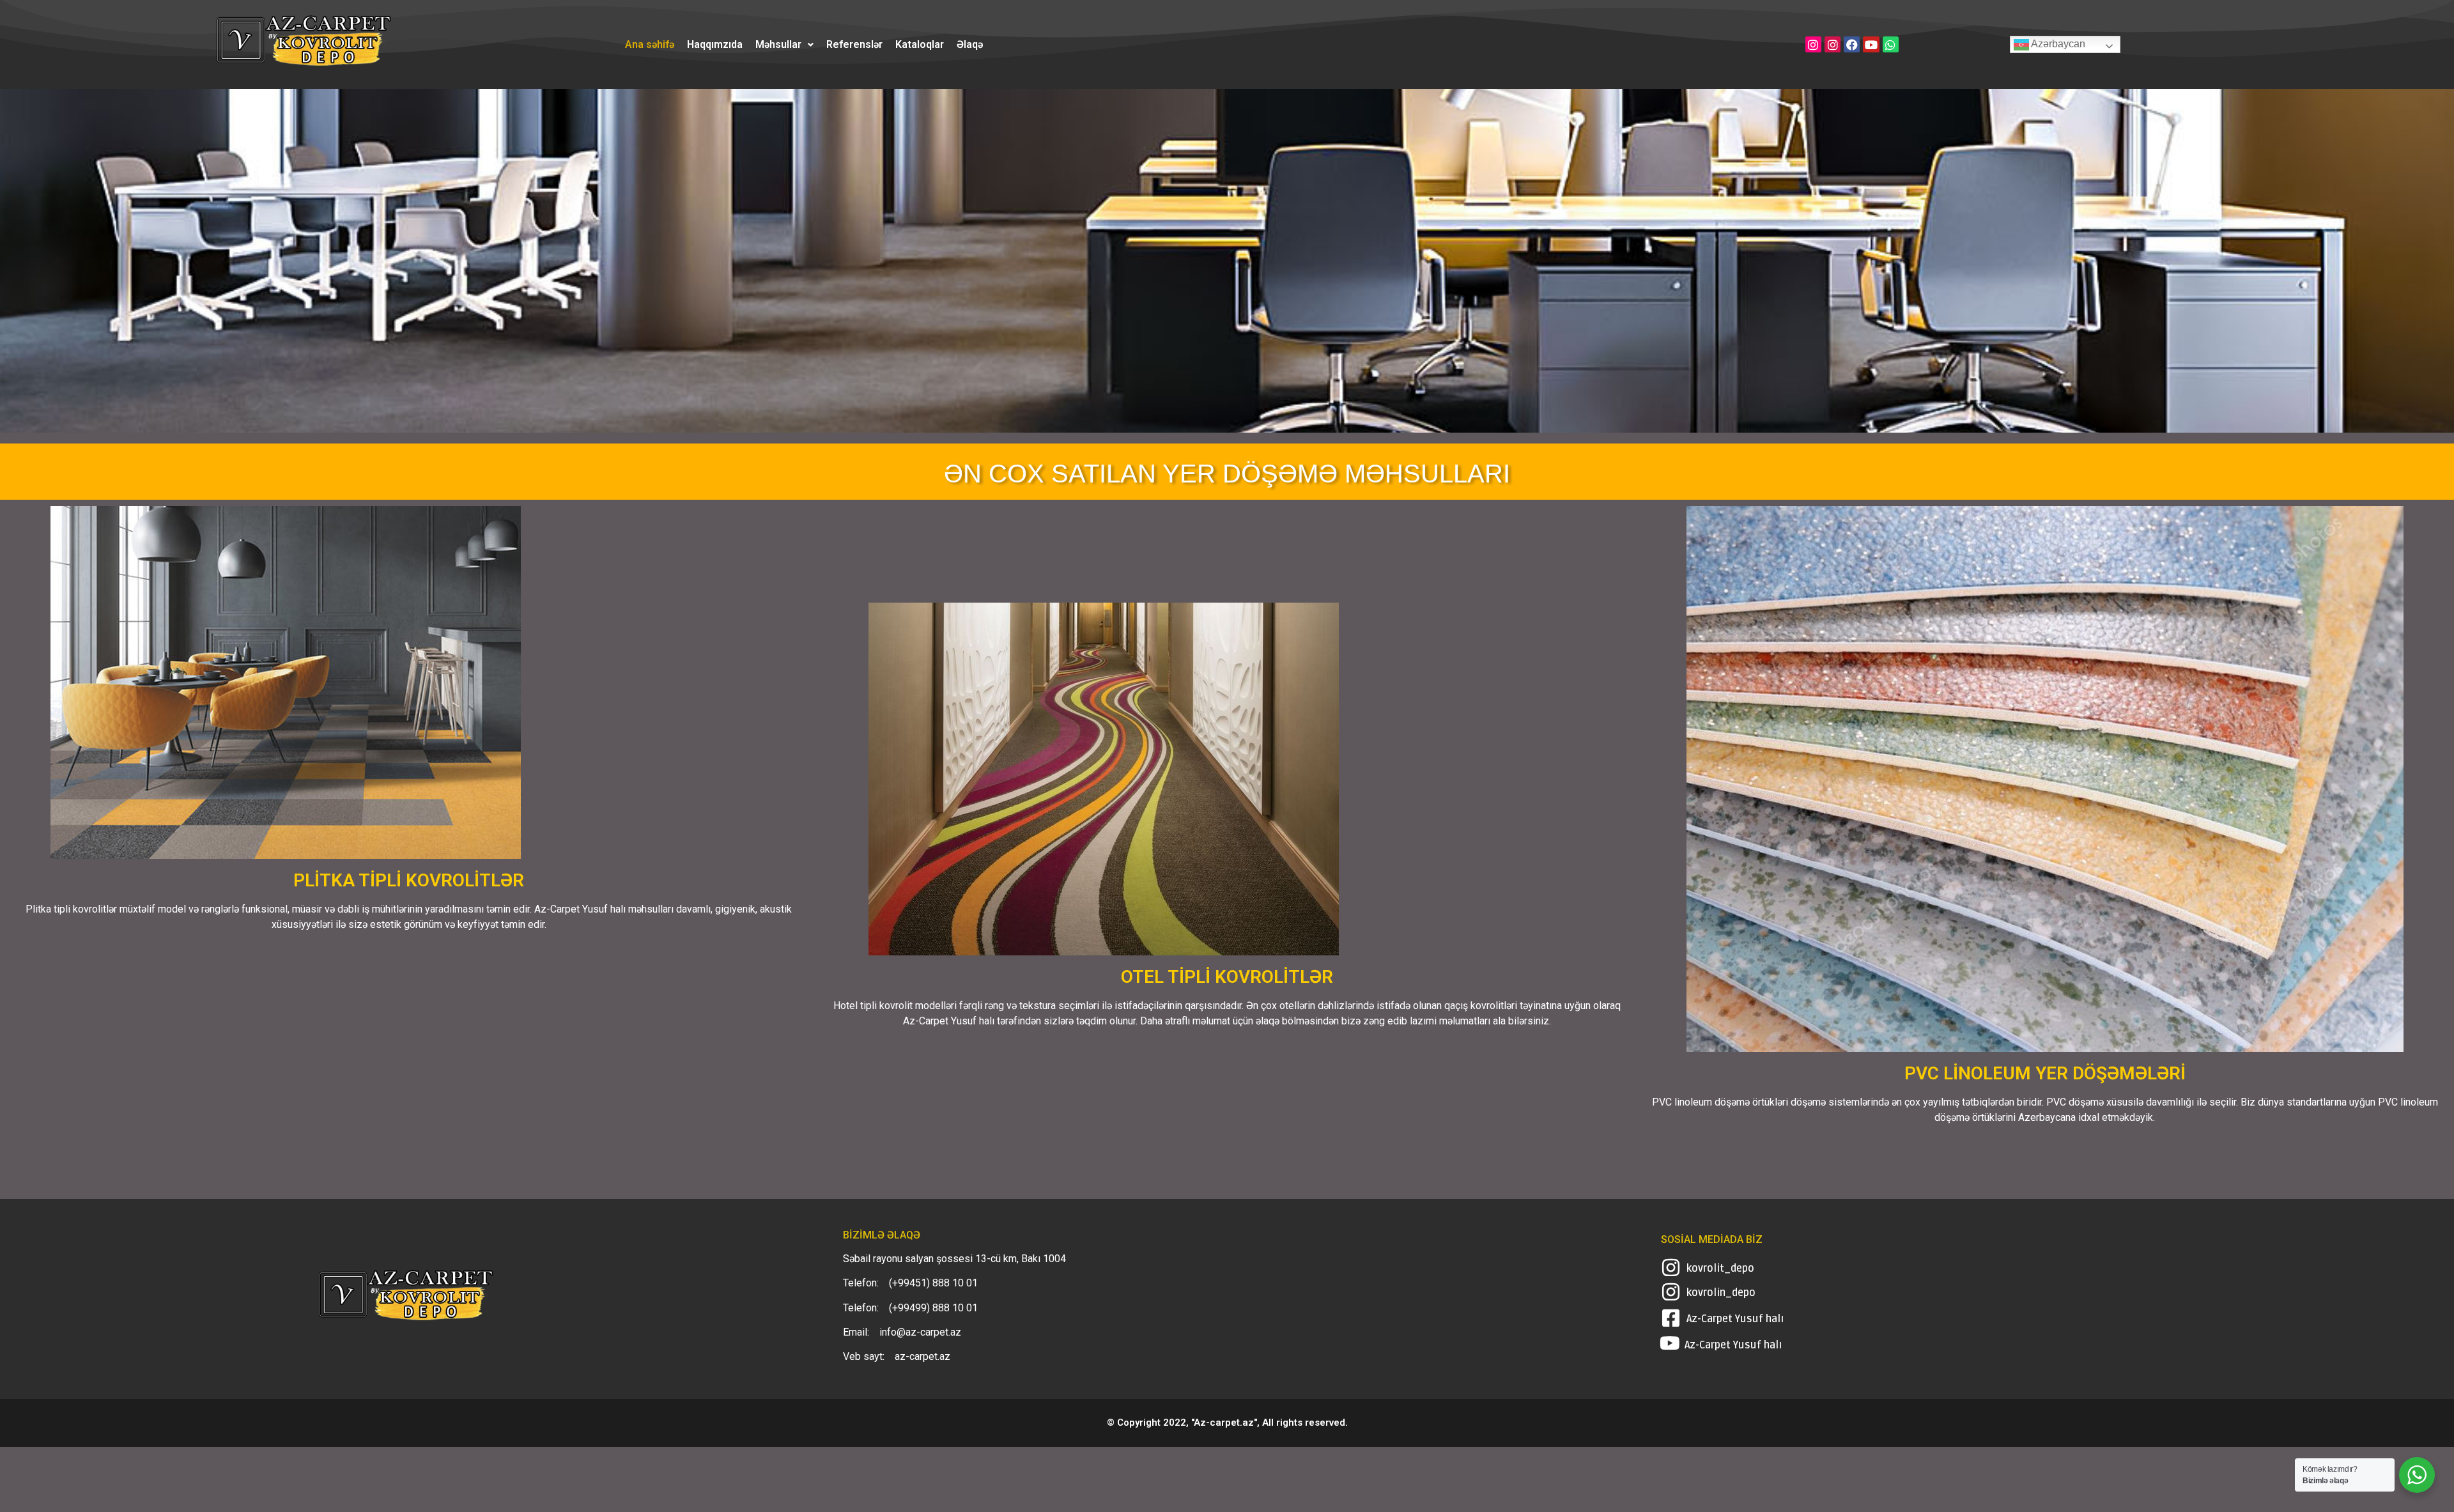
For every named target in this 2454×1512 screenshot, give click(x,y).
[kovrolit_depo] (1671, 1268)
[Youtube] (1871, 44)
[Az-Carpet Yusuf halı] (1671, 1318)
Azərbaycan (2057, 44)
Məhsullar (778, 45)
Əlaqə (970, 45)
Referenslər (854, 45)
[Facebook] (1852, 44)
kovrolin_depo (1721, 1293)
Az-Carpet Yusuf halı (1735, 1319)
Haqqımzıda (715, 45)
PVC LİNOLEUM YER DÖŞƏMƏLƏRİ (2045, 1073)
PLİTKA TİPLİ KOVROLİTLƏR (409, 880)
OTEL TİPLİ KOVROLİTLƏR (1227, 977)
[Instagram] (1813, 44)
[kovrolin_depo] (1671, 1292)
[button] (784, 45)
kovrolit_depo (1720, 1269)
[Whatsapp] (1891, 44)
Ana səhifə (650, 45)
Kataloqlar (920, 45)
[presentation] (20, 265)
